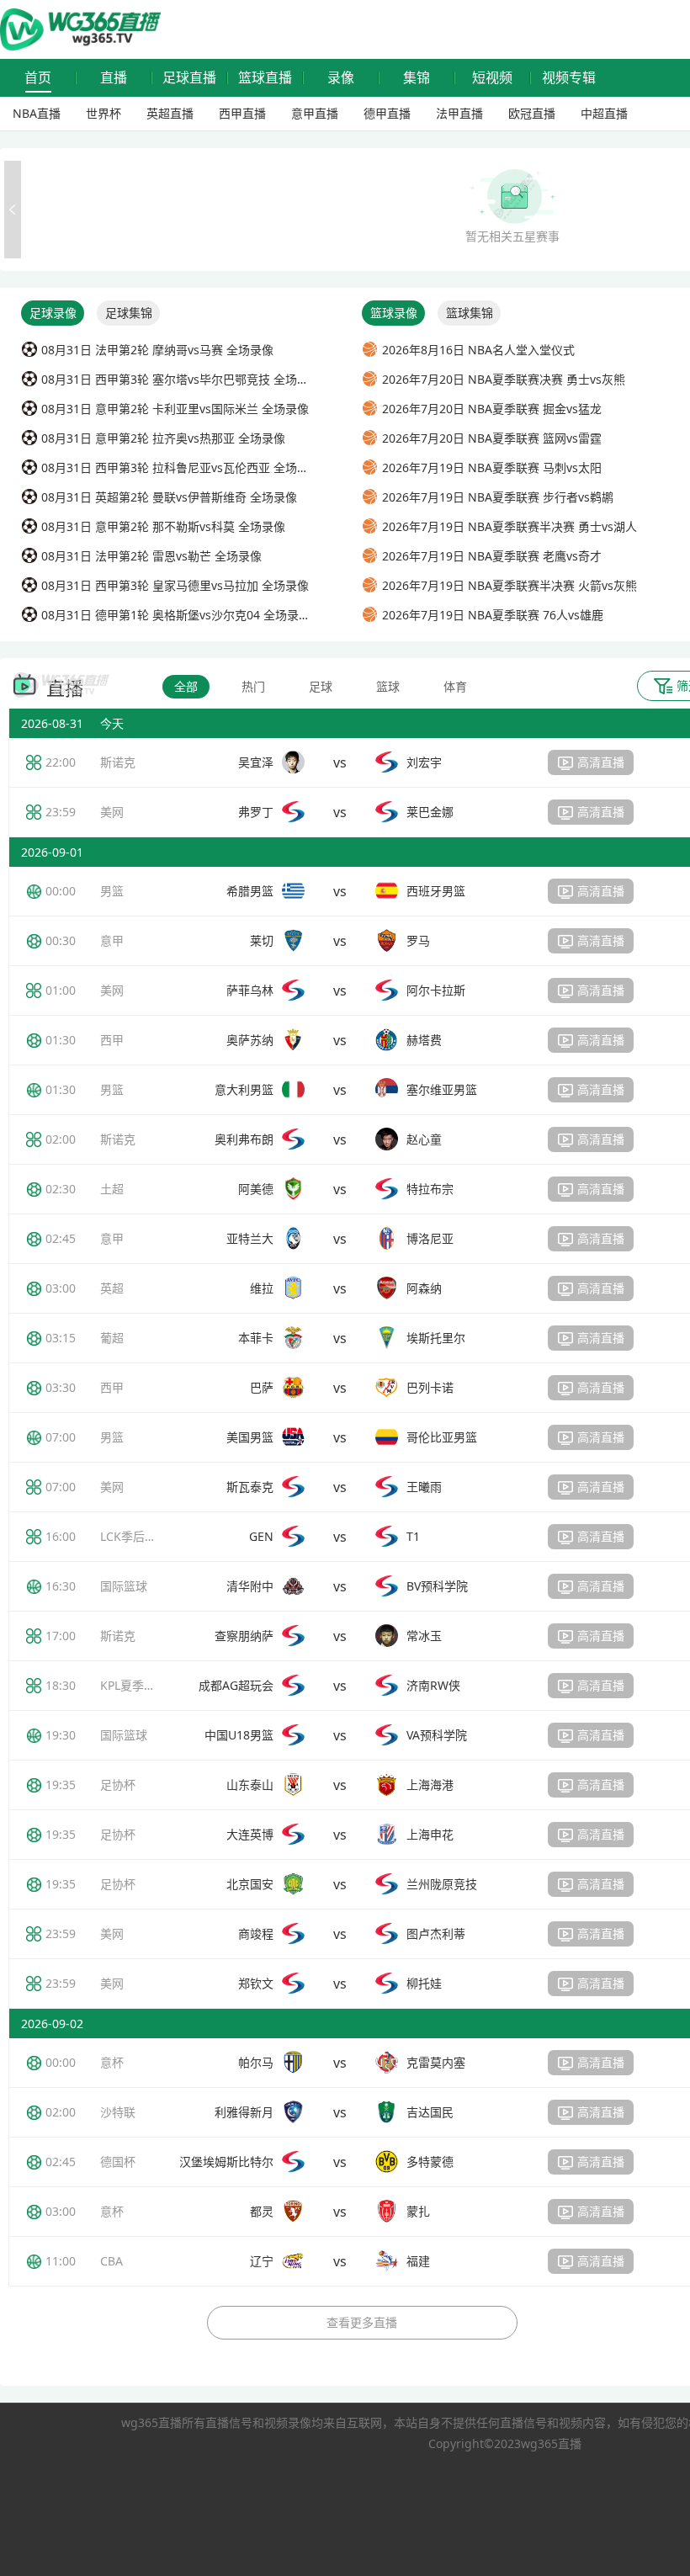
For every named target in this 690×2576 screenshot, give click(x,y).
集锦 (417, 78)
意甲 (112, 940)
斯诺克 (118, 762)
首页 (38, 78)
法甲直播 (459, 113)
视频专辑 (569, 78)
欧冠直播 (532, 113)
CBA (111, 2261)
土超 (112, 1189)
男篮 (112, 891)
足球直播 (189, 78)
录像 (341, 78)
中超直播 (604, 113)
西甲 (112, 1040)
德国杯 (118, 2162)
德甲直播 (387, 113)
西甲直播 (242, 113)
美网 (112, 812)
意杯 (112, 2062)
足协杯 (118, 1785)
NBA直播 (37, 113)
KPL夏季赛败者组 (146, 1685)
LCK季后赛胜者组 (146, 1536)
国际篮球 (124, 1586)
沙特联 (118, 2112)
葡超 (112, 1338)
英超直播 (170, 113)
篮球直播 (265, 78)
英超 (112, 1288)
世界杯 (103, 113)
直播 (114, 78)
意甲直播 (315, 113)
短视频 (492, 78)
